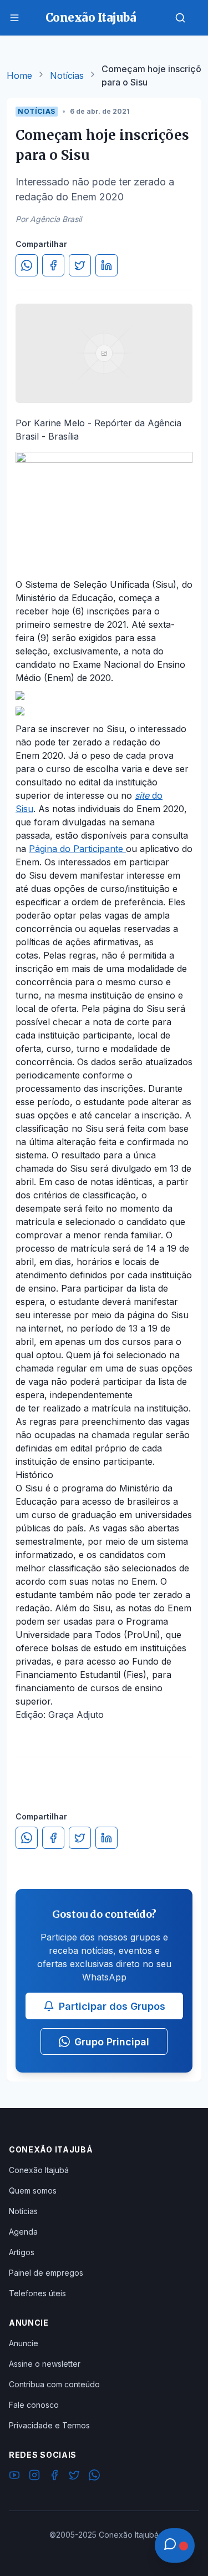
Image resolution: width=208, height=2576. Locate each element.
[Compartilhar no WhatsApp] (27, 265)
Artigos (22, 2252)
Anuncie (24, 2343)
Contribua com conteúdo (54, 2384)
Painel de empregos (46, 2273)
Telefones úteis (37, 2293)
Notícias (67, 75)
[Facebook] (54, 2477)
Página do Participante (77, 849)
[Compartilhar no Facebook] (53, 265)
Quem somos (33, 2191)
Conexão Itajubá (39, 2170)
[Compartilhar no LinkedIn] (106, 265)
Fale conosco (34, 2405)
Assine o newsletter (45, 2364)
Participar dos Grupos (112, 2006)
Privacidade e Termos (49, 2425)
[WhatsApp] (94, 2477)
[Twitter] (74, 2477)
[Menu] (14, 18)
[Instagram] (34, 2477)
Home (19, 75)
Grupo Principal (112, 2042)
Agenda (23, 2232)
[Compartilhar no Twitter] (80, 265)
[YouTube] (14, 2477)
